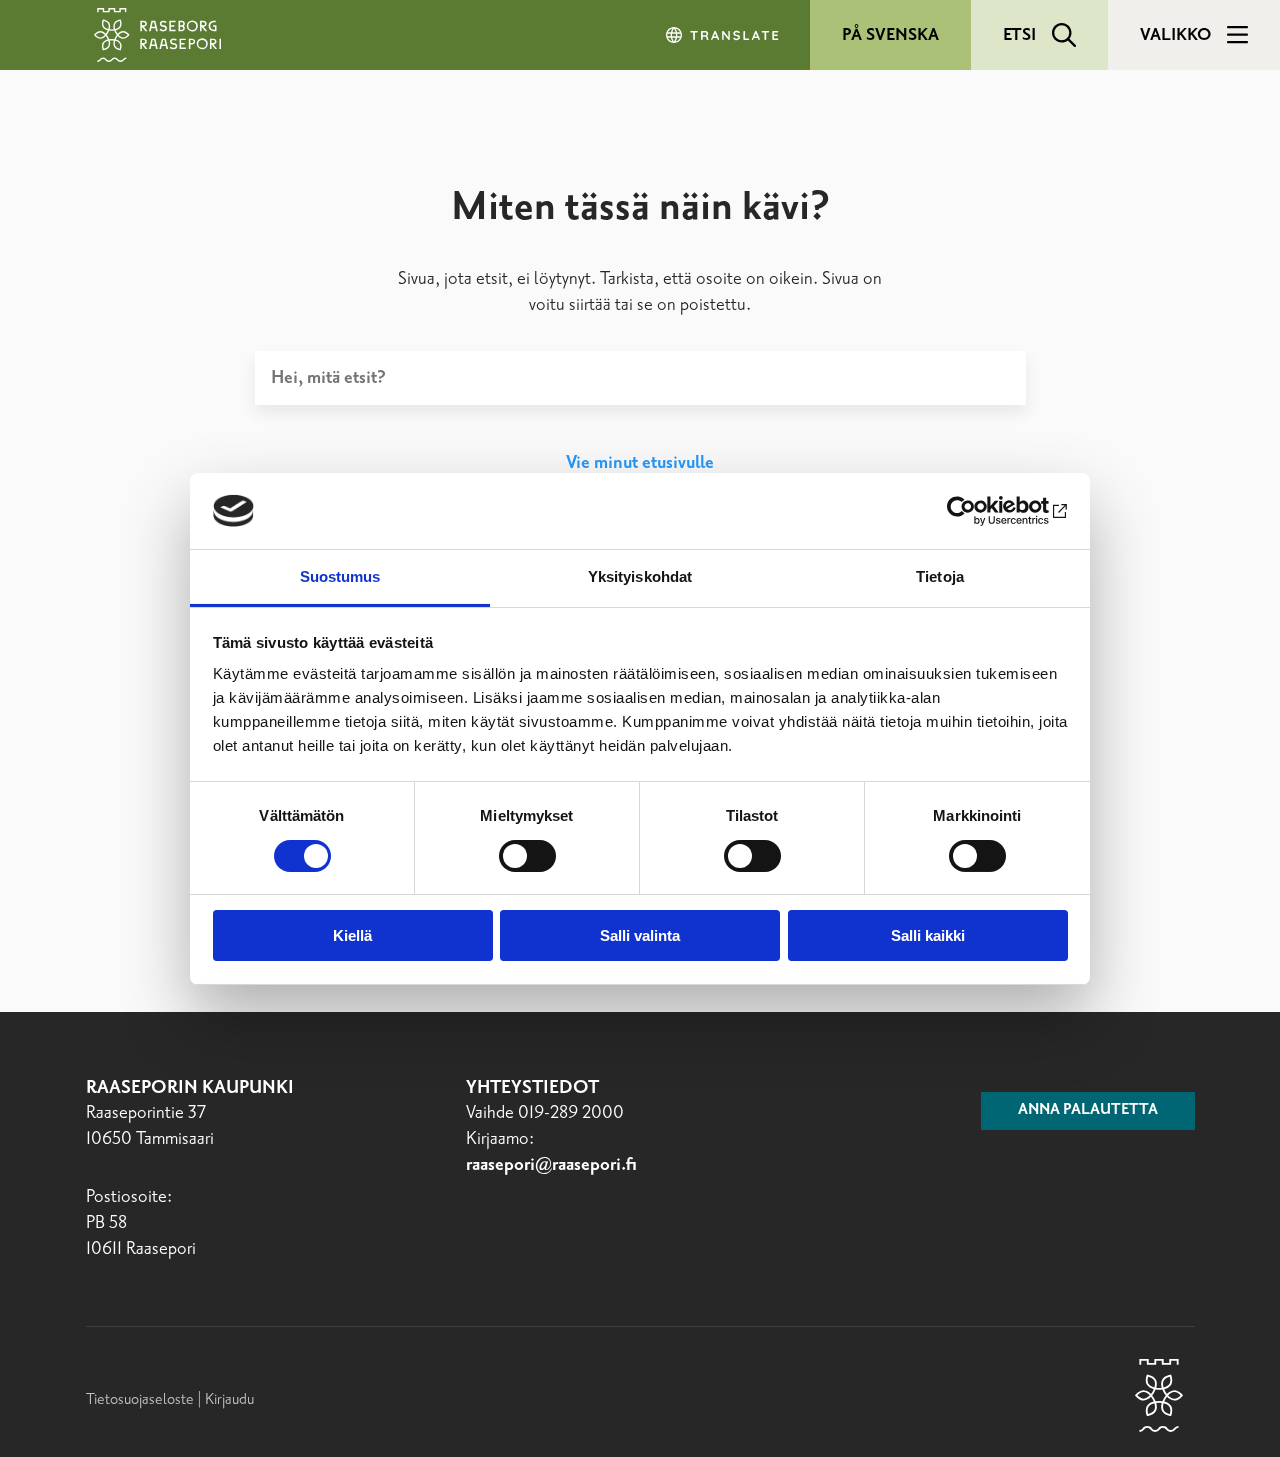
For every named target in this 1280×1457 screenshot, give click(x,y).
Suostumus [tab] (340, 576)
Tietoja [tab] (940, 576)
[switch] (527, 856)
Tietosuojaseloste (140, 1399)
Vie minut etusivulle (640, 463)
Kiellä (352, 935)
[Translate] (724, 35)
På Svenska (890, 35)
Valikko (1175, 35)
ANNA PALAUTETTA (1088, 1110)
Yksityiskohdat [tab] (640, 576)
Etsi (1019, 35)
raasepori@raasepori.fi (551, 1165)
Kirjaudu (229, 1399)
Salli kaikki (928, 935)
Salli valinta (640, 935)
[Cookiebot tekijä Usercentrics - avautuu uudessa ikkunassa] (980, 511)
